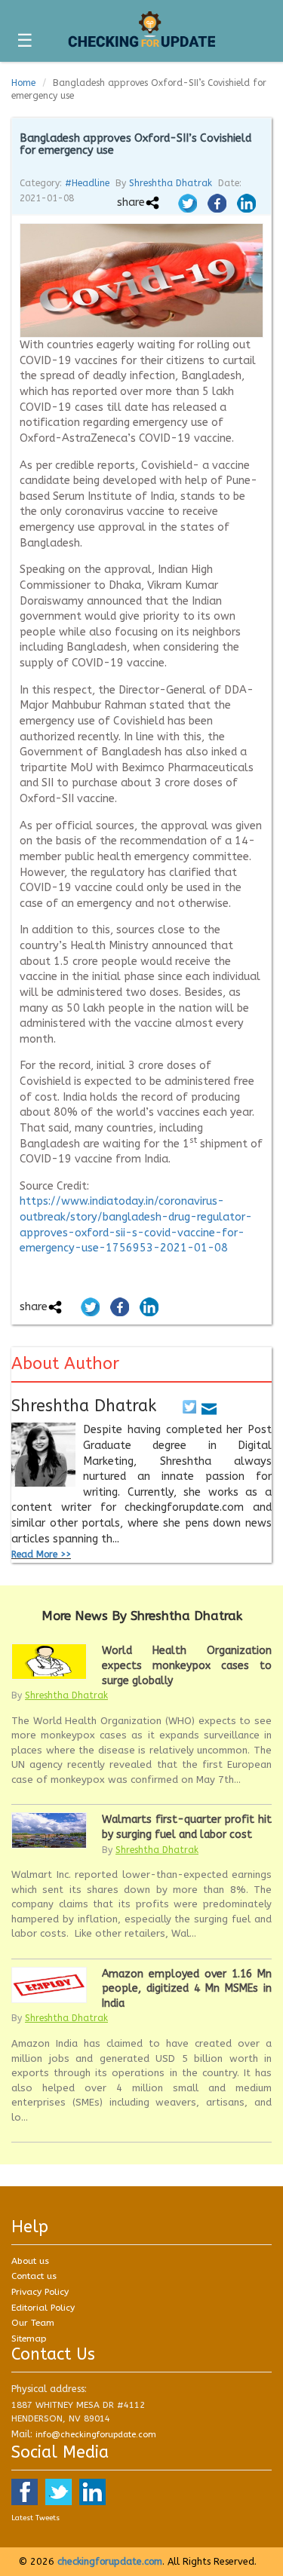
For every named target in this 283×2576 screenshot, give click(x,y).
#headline (87, 183)
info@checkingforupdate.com (96, 2435)
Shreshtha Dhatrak (171, 183)
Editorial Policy (43, 2308)
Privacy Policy (40, 2292)
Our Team (33, 2323)
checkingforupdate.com (110, 2561)
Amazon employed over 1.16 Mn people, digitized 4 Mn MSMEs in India (187, 1989)
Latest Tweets (35, 2518)
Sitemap (29, 2339)
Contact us (34, 2276)
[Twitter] (189, 1406)
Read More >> (41, 1554)
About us (30, 2261)
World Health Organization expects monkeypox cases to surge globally (187, 1665)
